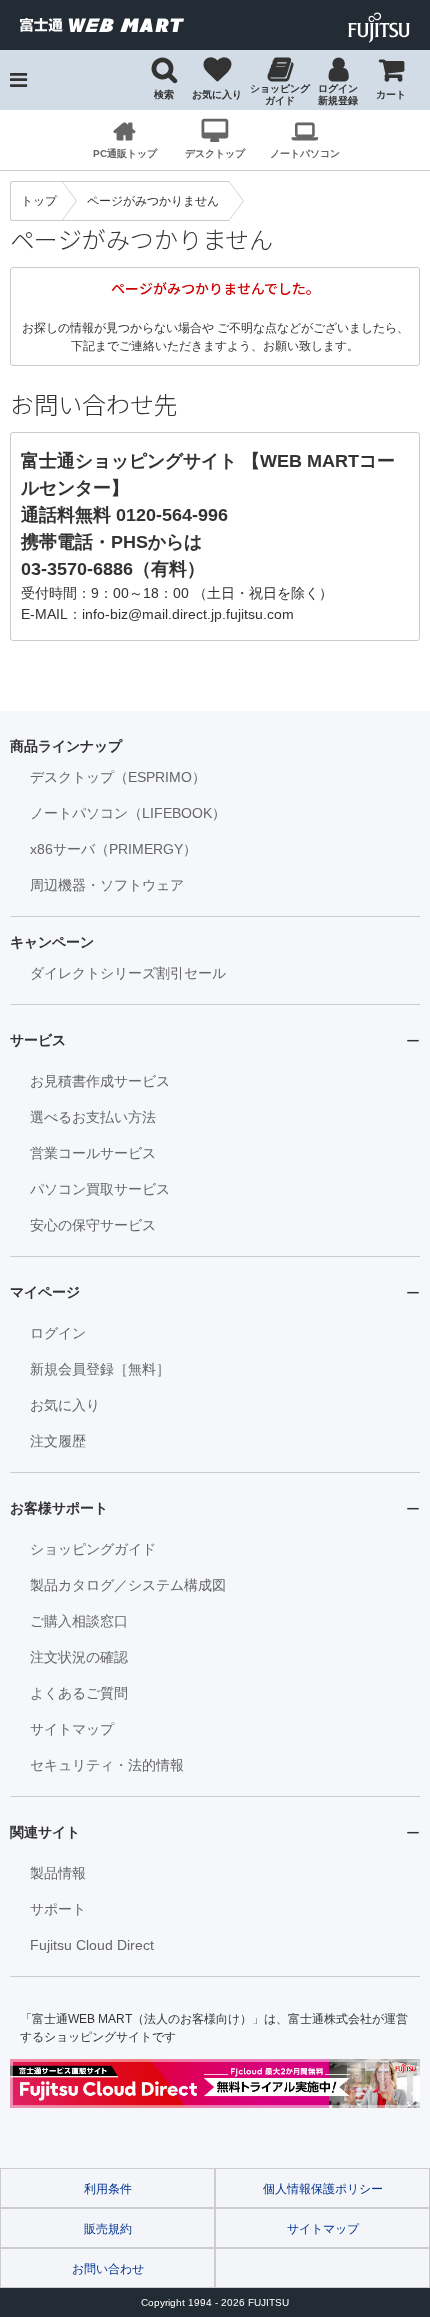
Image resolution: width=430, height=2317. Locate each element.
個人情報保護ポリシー (323, 2189)
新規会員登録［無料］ (100, 1369)
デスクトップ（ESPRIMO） (118, 777)
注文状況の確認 (79, 1657)
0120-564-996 (172, 515)
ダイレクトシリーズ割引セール (128, 973)
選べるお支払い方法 (93, 1117)
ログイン (58, 1333)
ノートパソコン (305, 153)
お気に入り (217, 94)
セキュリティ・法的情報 (107, 1765)
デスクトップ (215, 153)
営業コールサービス (93, 1153)
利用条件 (108, 2189)
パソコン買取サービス (100, 1189)
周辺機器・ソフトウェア (107, 885)
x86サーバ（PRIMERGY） (113, 849)
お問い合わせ (108, 2269)
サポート (58, 1909)
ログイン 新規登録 (338, 94)
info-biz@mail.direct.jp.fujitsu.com (188, 614)
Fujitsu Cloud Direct (92, 1945)
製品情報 (58, 1873)
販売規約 (108, 2229)
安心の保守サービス (93, 1225)
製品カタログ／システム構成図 (128, 1585)
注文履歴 (58, 1441)
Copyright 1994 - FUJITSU (215, 2302)
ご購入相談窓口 (79, 1621)
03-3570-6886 (77, 569)
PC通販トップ (125, 153)
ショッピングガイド (280, 94)
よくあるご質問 (79, 1693)
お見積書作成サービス (100, 1081)
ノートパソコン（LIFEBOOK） (128, 813)
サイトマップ (72, 1729)
